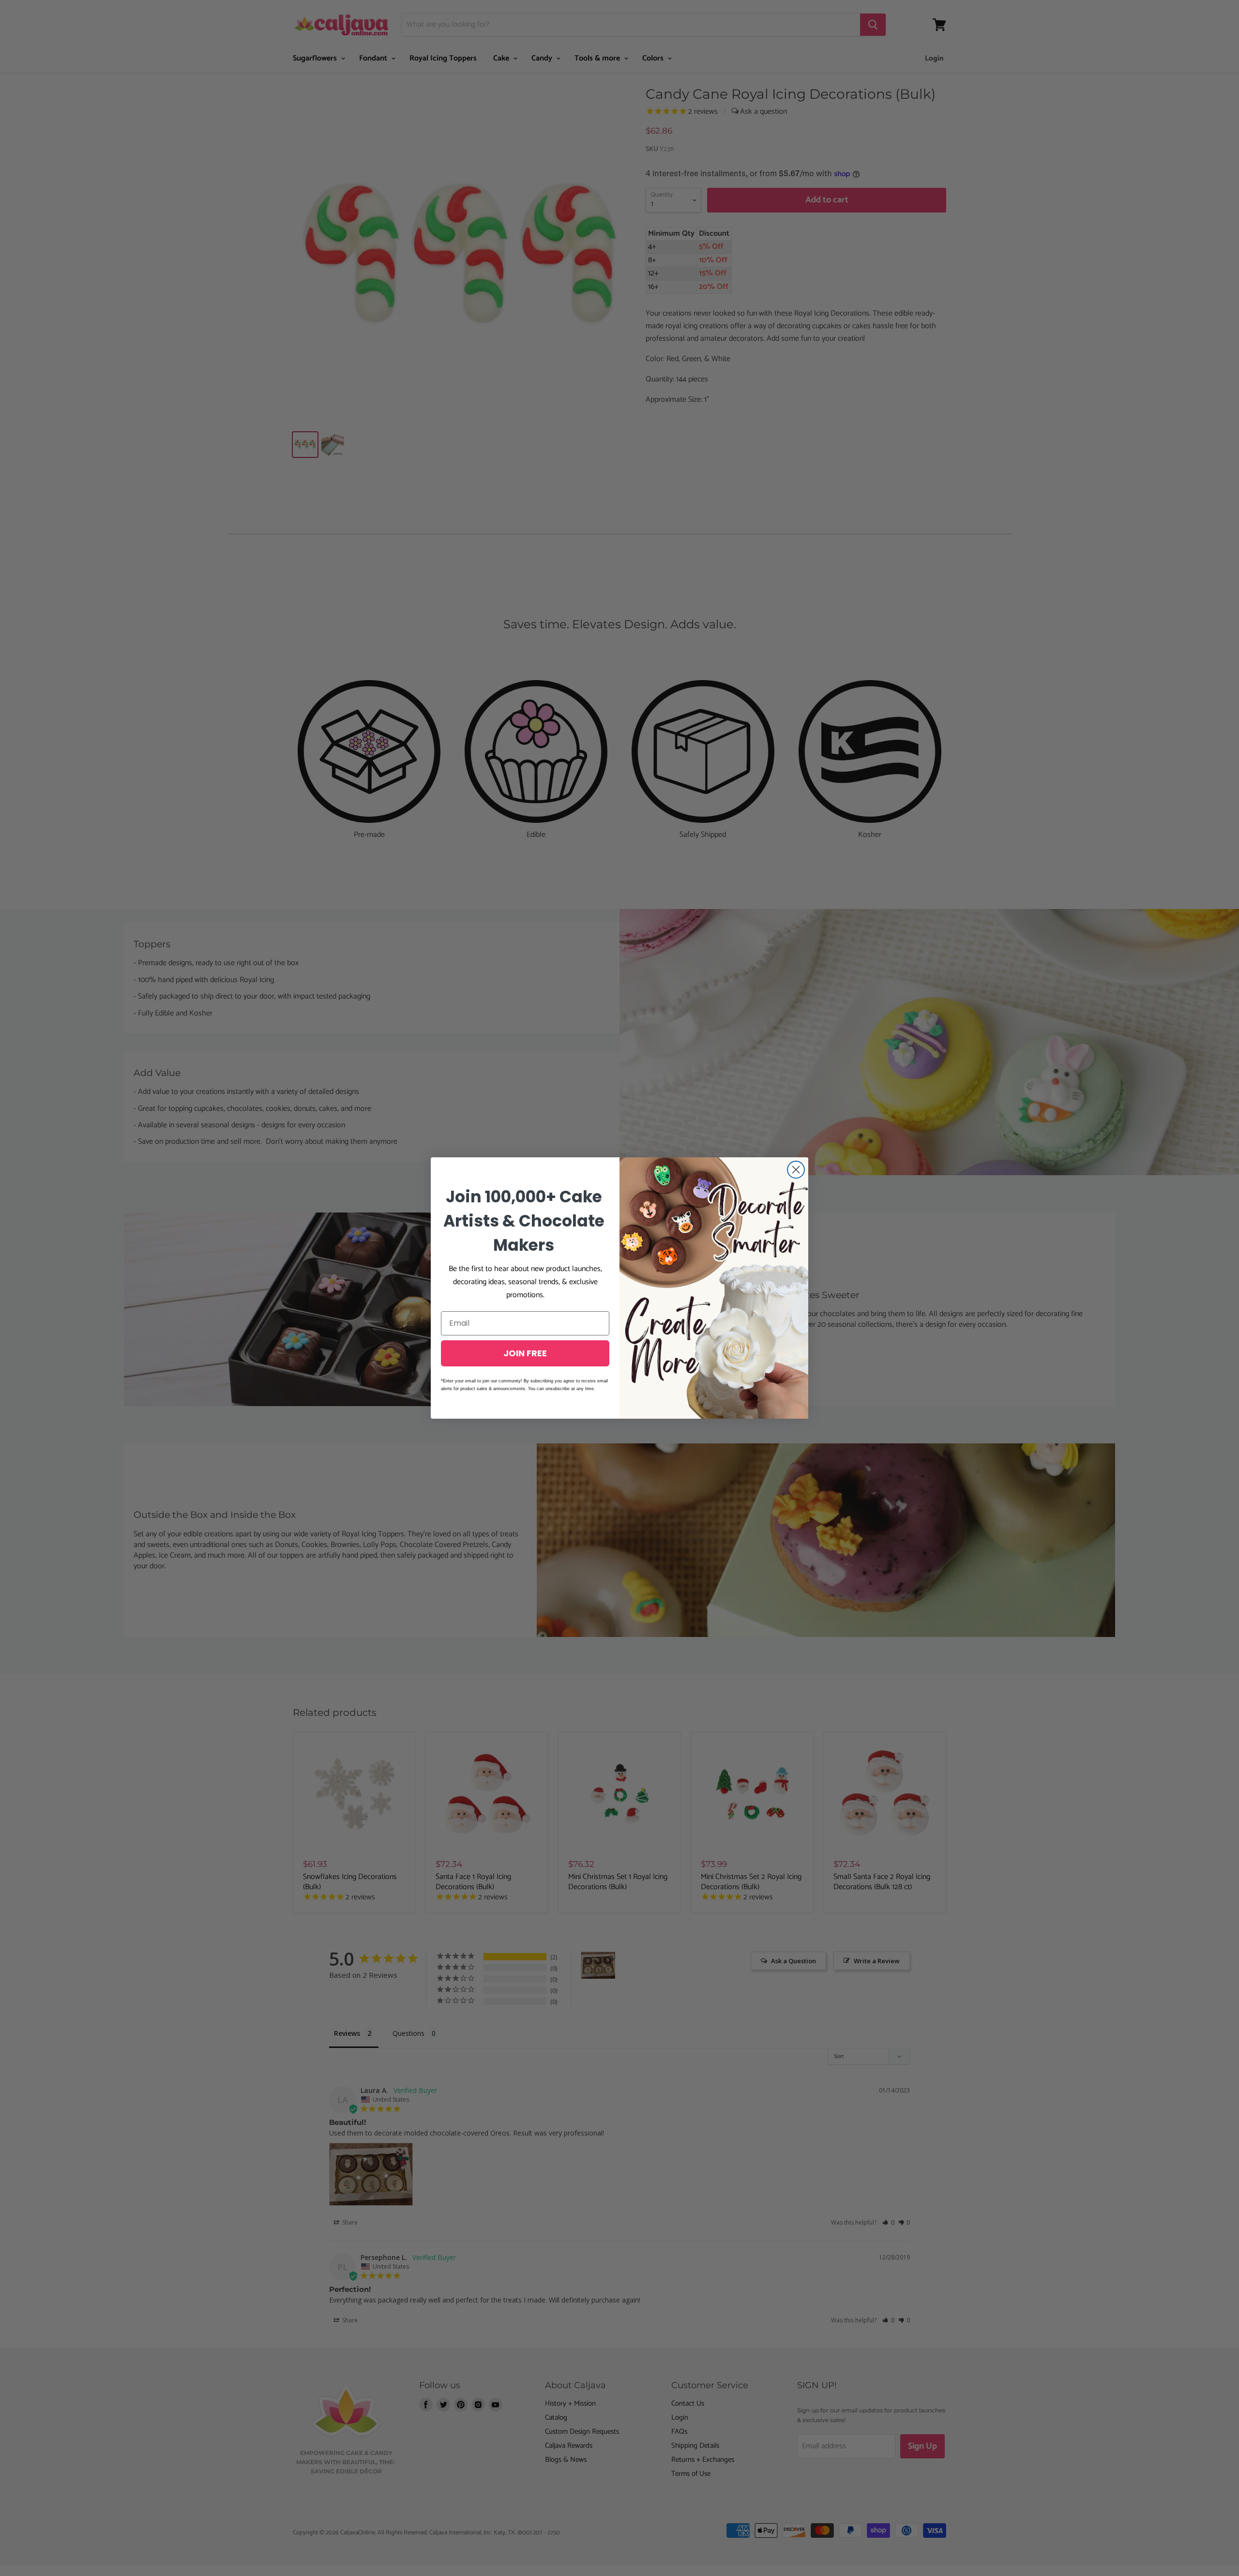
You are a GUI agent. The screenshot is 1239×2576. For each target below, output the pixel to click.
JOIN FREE (525, 1353)
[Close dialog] (796, 1170)
